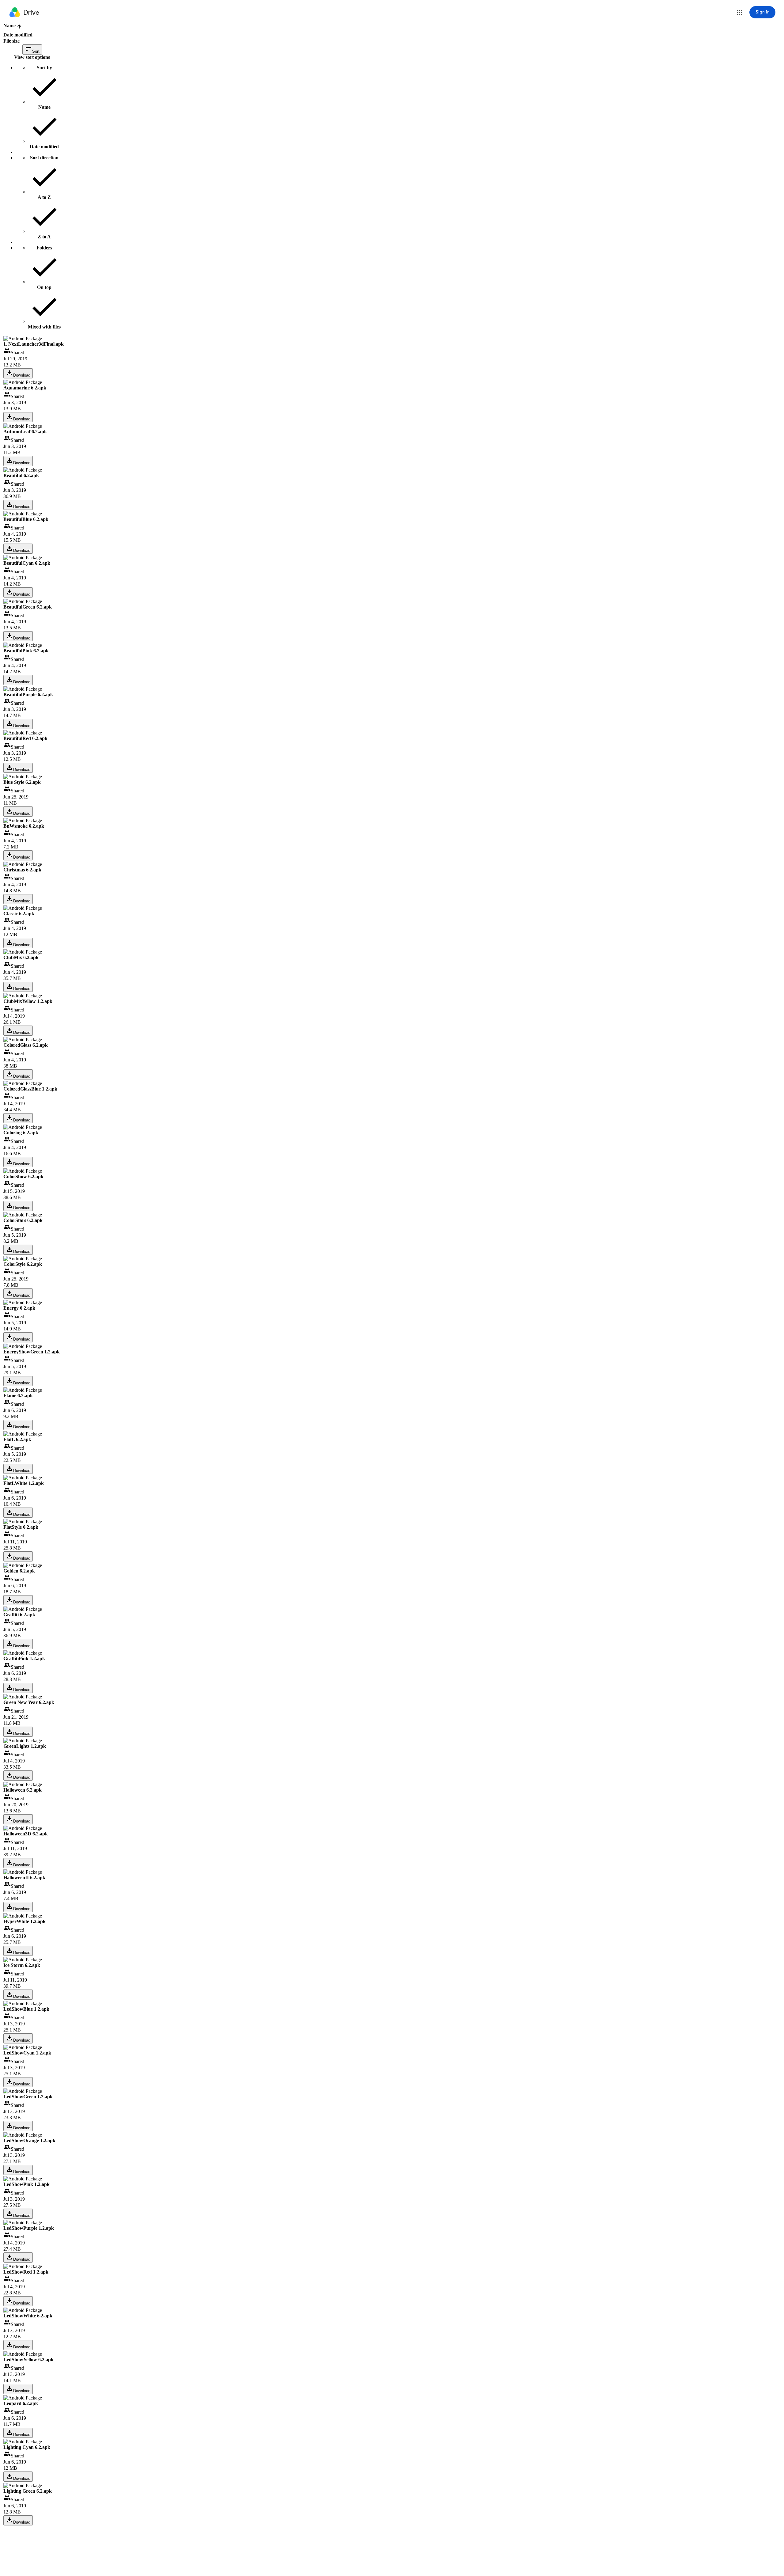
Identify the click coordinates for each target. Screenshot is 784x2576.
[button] (740, 13)
